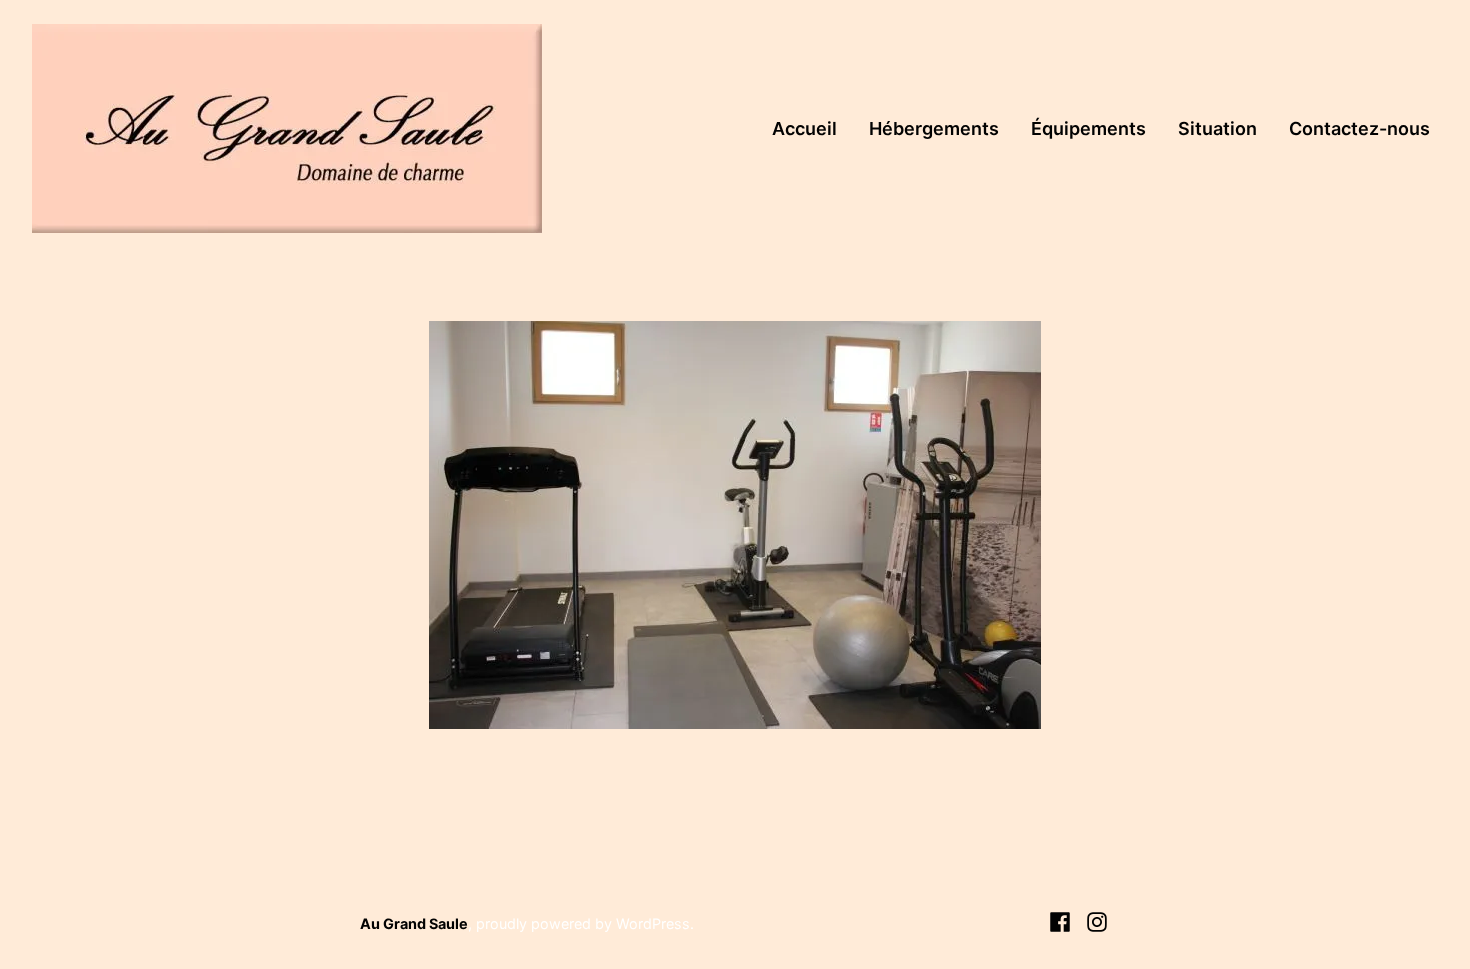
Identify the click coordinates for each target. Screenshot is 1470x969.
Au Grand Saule (414, 923)
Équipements (1088, 128)
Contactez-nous (1359, 128)
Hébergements (934, 128)
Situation (1217, 128)
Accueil (804, 128)
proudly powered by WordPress (583, 923)
